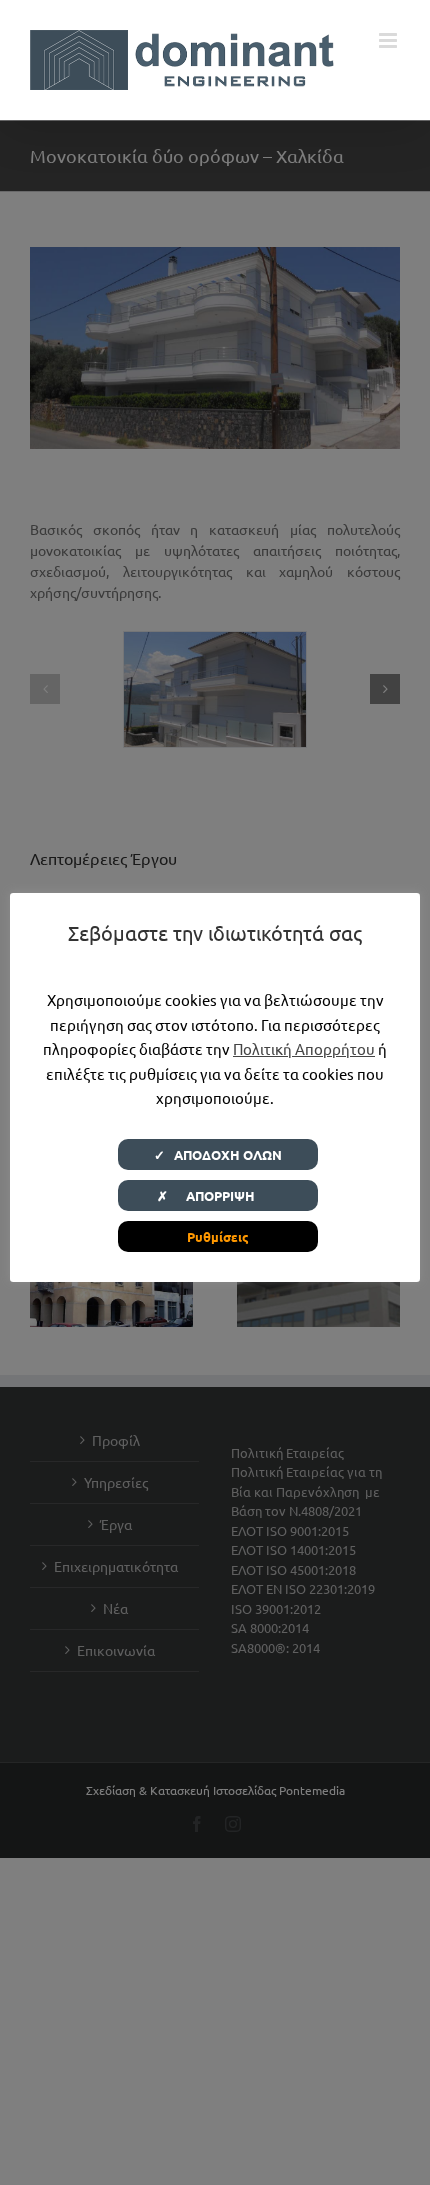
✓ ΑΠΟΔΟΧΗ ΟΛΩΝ (218, 1154)
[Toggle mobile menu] (389, 40)
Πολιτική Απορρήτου (304, 1048)
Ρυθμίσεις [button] (218, 1236)
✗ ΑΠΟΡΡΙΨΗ (218, 1195)
